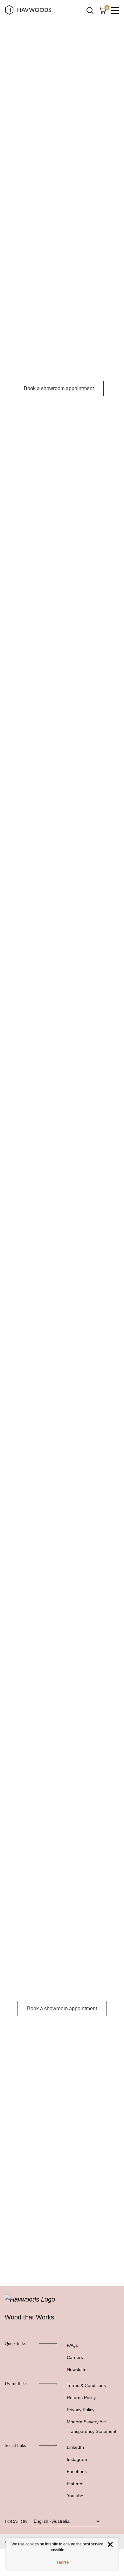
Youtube (75, 2496)
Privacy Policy (81, 2410)
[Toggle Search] (90, 11)
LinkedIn (75, 2447)
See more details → (44, 738)
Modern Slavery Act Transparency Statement (92, 2427)
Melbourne (52, 492)
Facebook (77, 2471)
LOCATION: (17, 2521)
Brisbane (83, 492)
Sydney (52, 484)
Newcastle (74, 484)
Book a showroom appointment (59, 388)
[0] (102, 10)
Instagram (77, 2459)
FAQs (72, 2345)
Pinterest (76, 2484)
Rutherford (26, 492)
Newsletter (77, 2369)
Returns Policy (81, 2398)
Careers (75, 2357)
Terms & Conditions (86, 2385)
